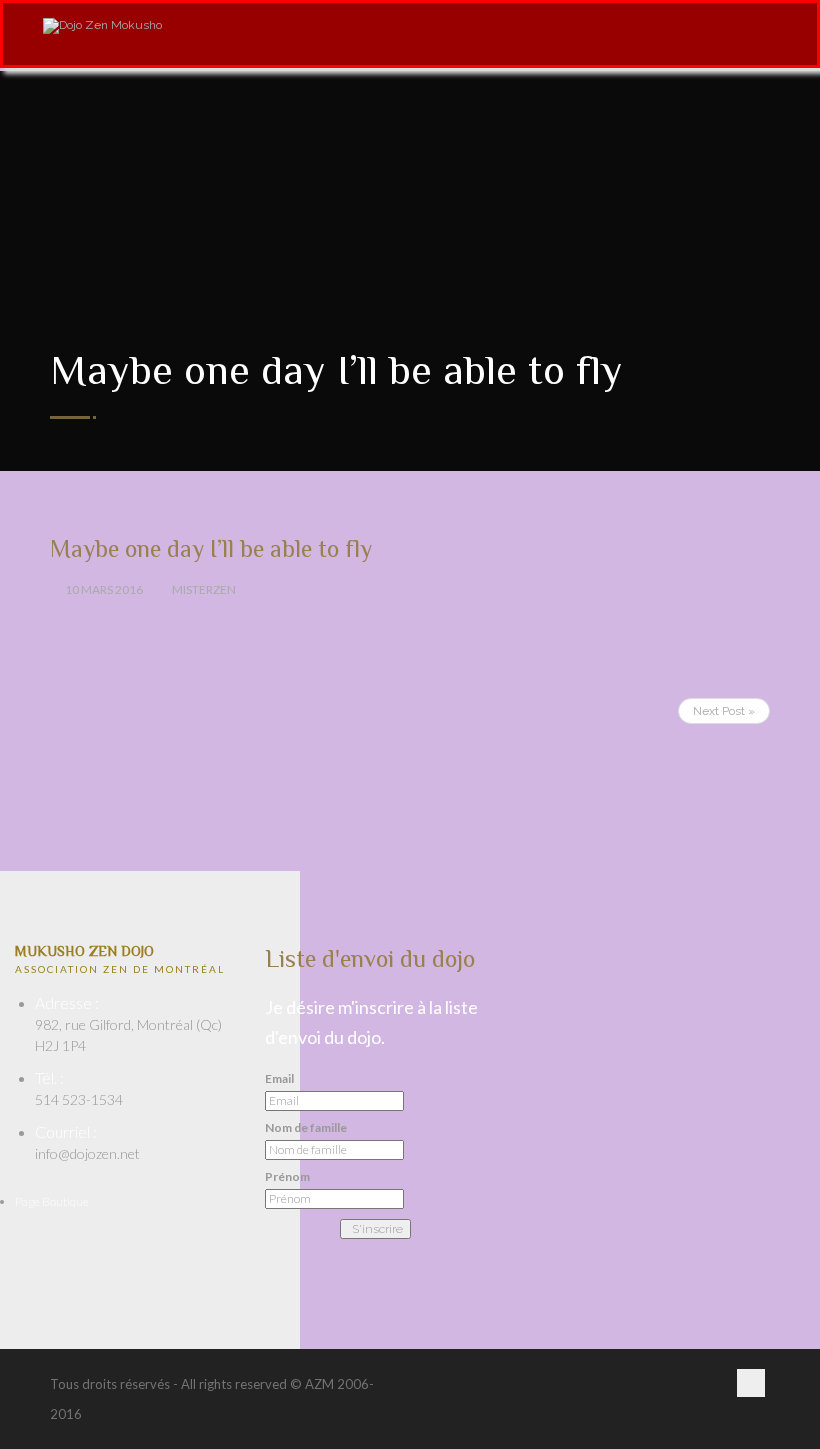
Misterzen (204, 589)
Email (279, 1079)
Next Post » (724, 711)
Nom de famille (306, 1128)
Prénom (287, 1177)
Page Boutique (52, 1201)
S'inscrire (377, 1229)
